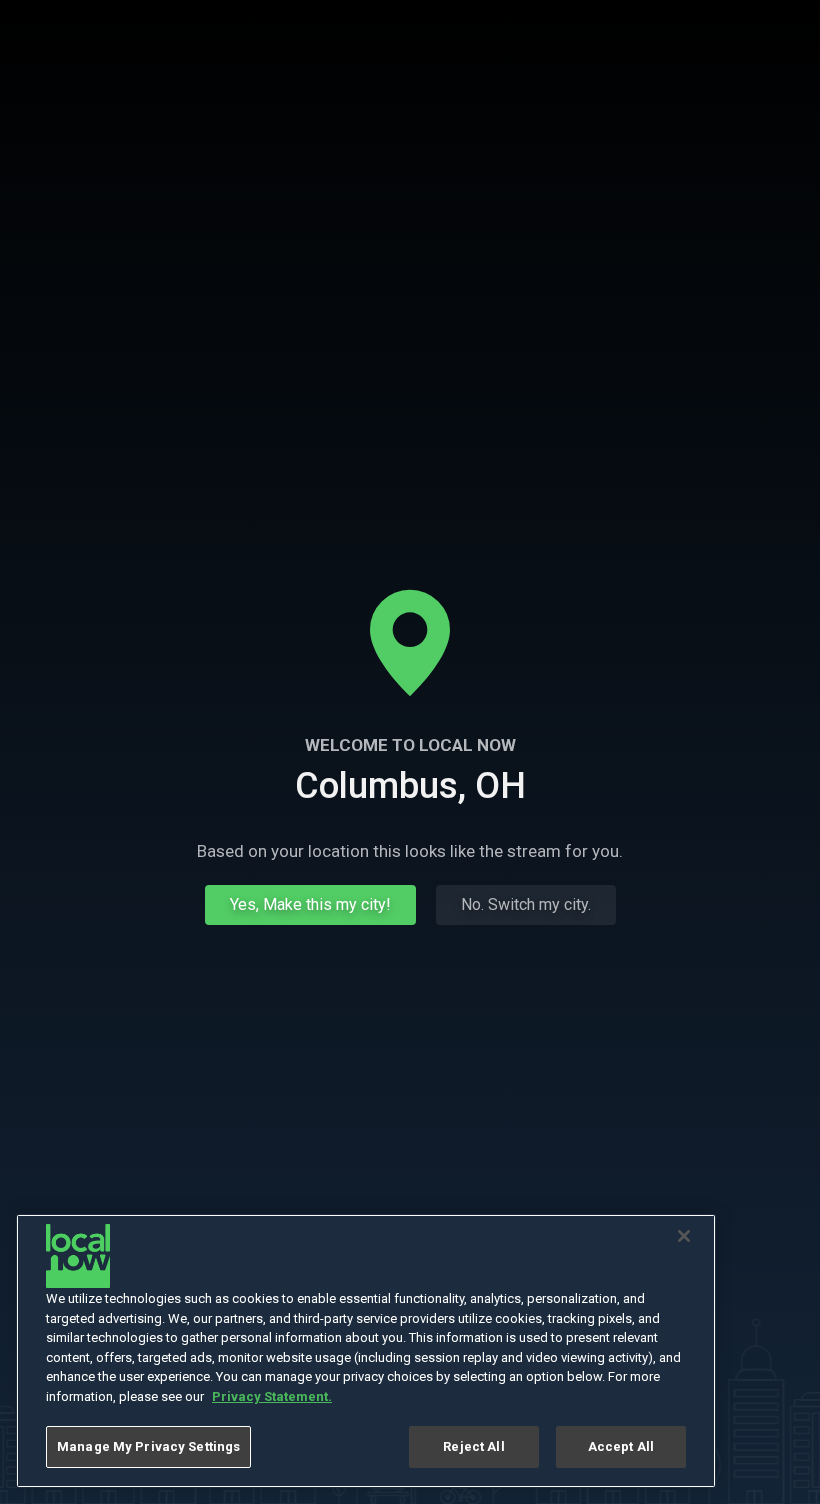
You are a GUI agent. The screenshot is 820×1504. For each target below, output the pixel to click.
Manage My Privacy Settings (148, 1446)
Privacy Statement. (272, 1396)
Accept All (621, 1446)
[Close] (684, 1236)
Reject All (473, 1446)
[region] (366, 1351)
